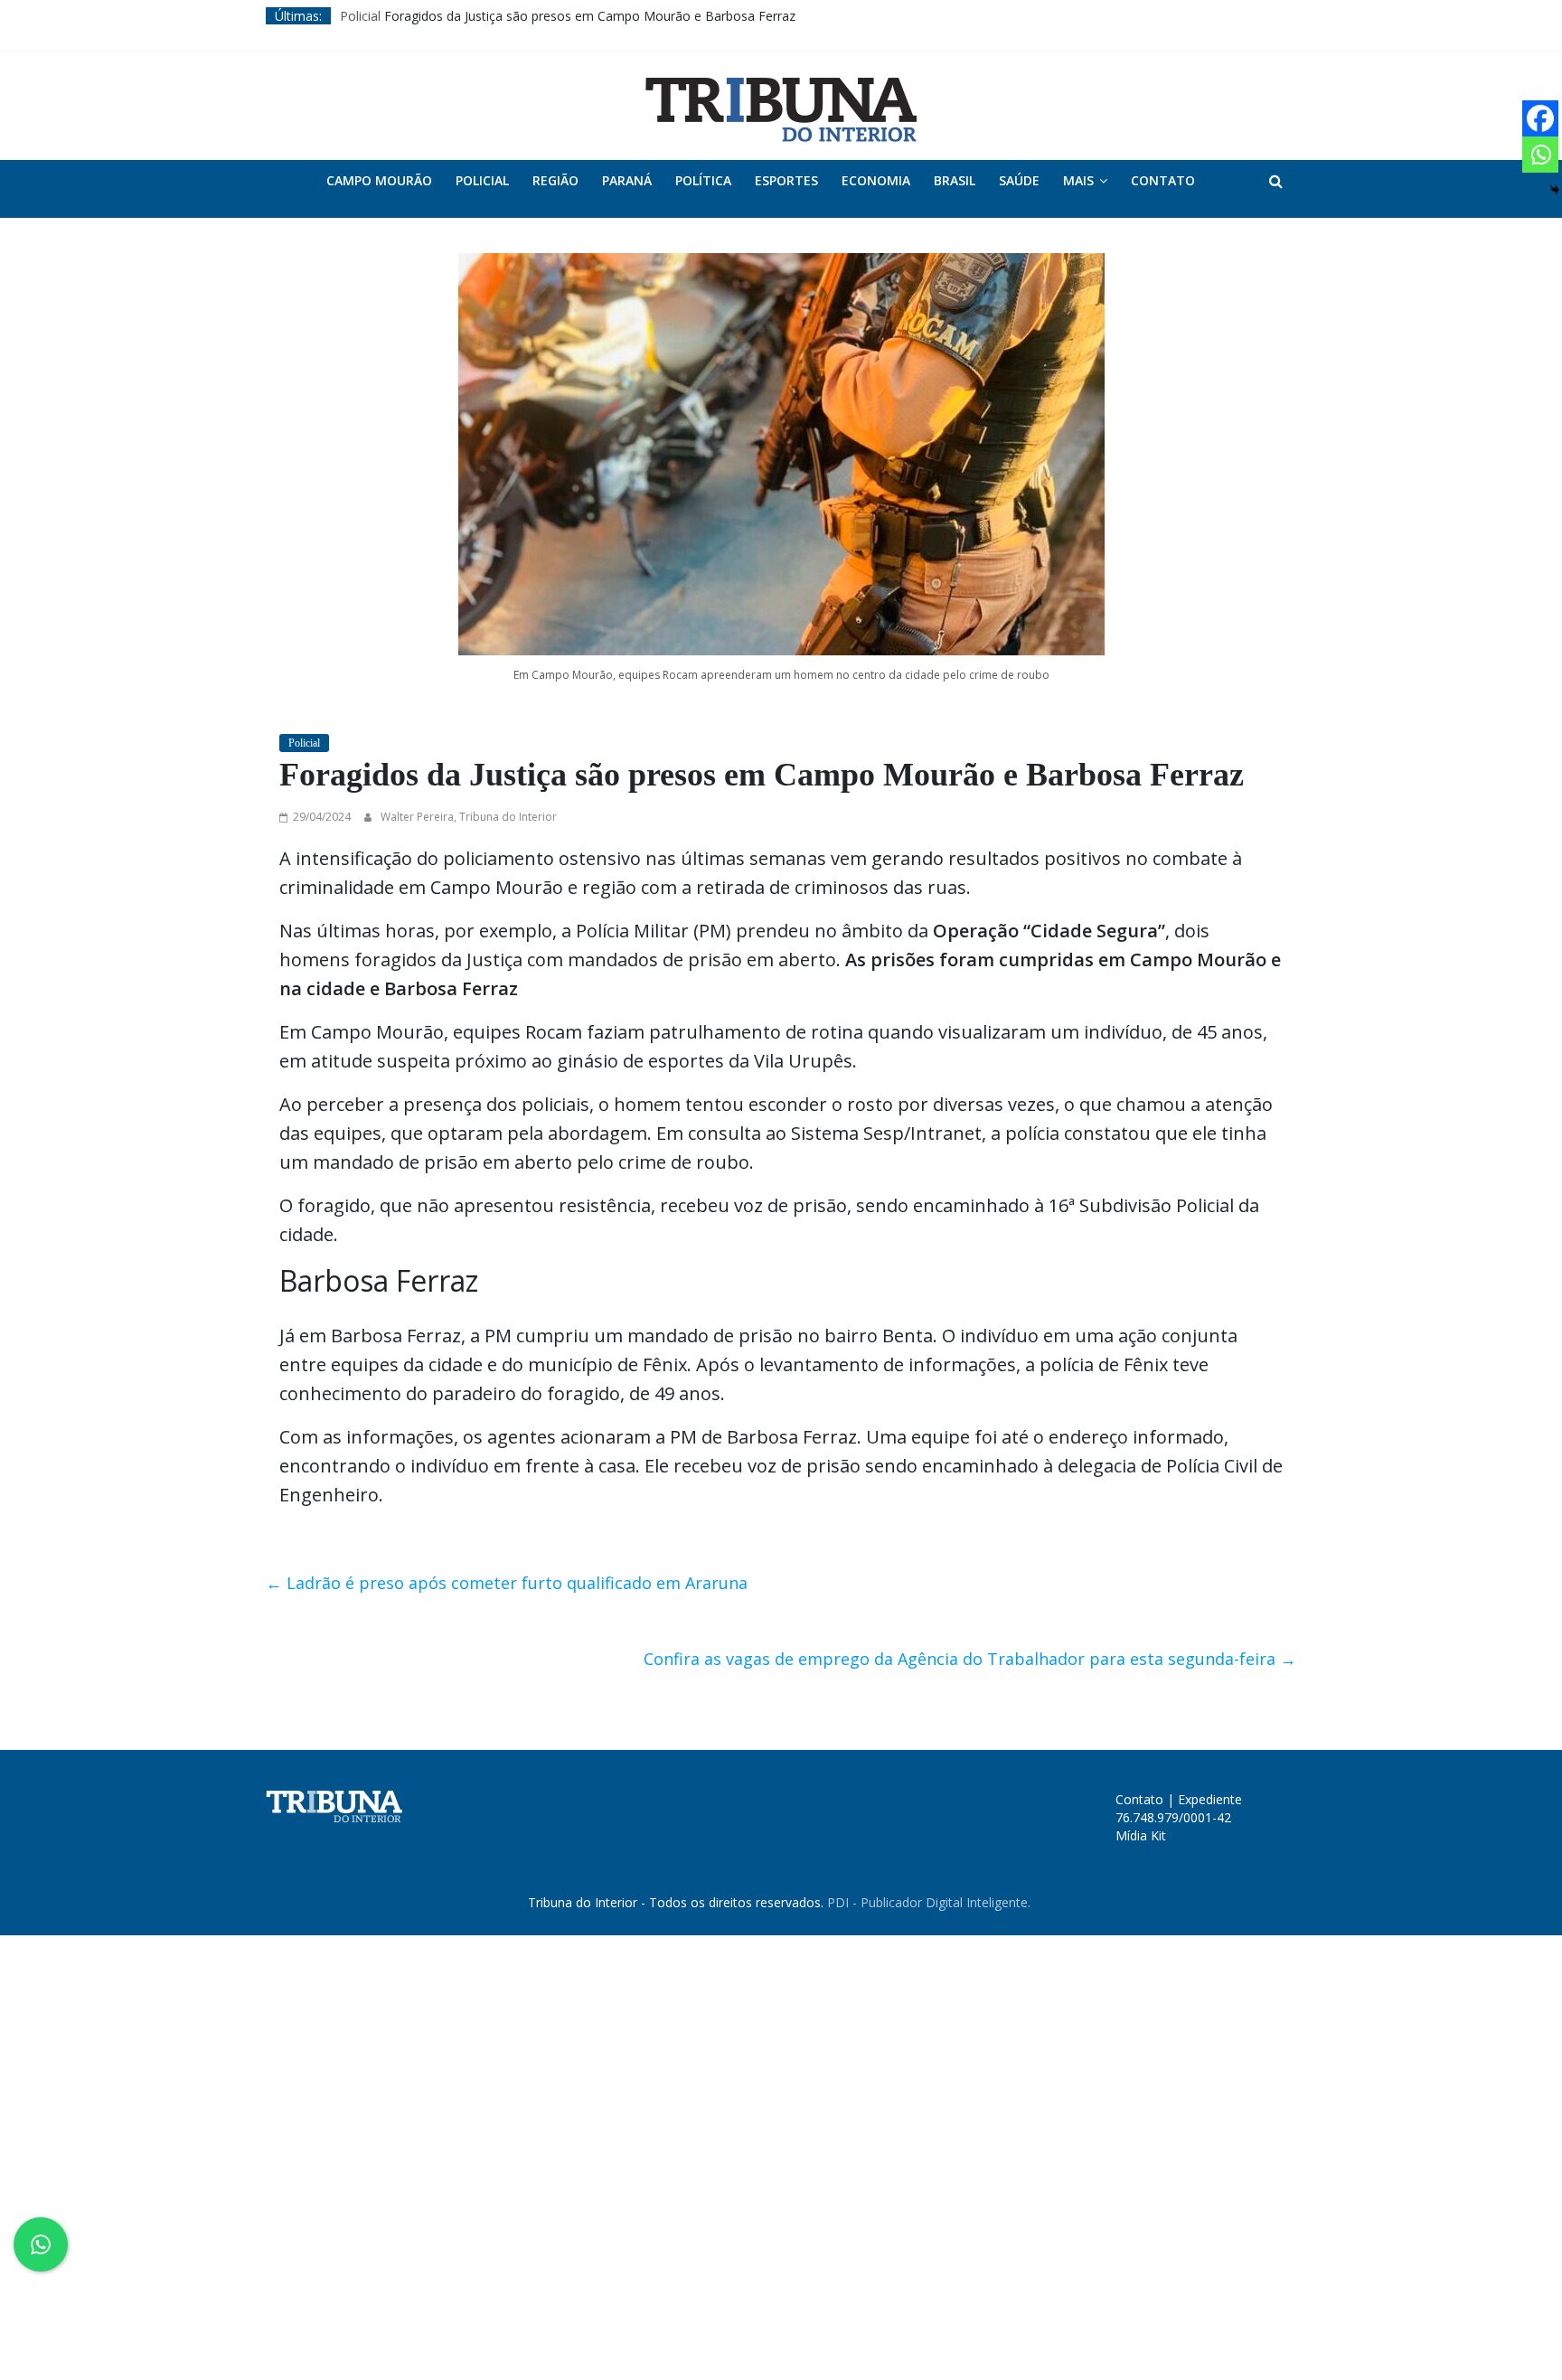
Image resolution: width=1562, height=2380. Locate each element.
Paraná (627, 180)
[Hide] (1555, 190)
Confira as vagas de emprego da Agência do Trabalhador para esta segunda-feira (970, 1659)
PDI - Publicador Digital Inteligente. (929, 1902)
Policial (360, 16)
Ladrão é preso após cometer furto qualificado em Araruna (507, 1583)
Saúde (1019, 180)
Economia (876, 180)
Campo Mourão (379, 180)
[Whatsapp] (1540, 155)
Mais (1078, 180)
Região (555, 180)
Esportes (786, 180)
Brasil (955, 180)
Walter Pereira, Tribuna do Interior (469, 817)
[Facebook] (1540, 118)
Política (703, 180)
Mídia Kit (1141, 1835)
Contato (1163, 180)
